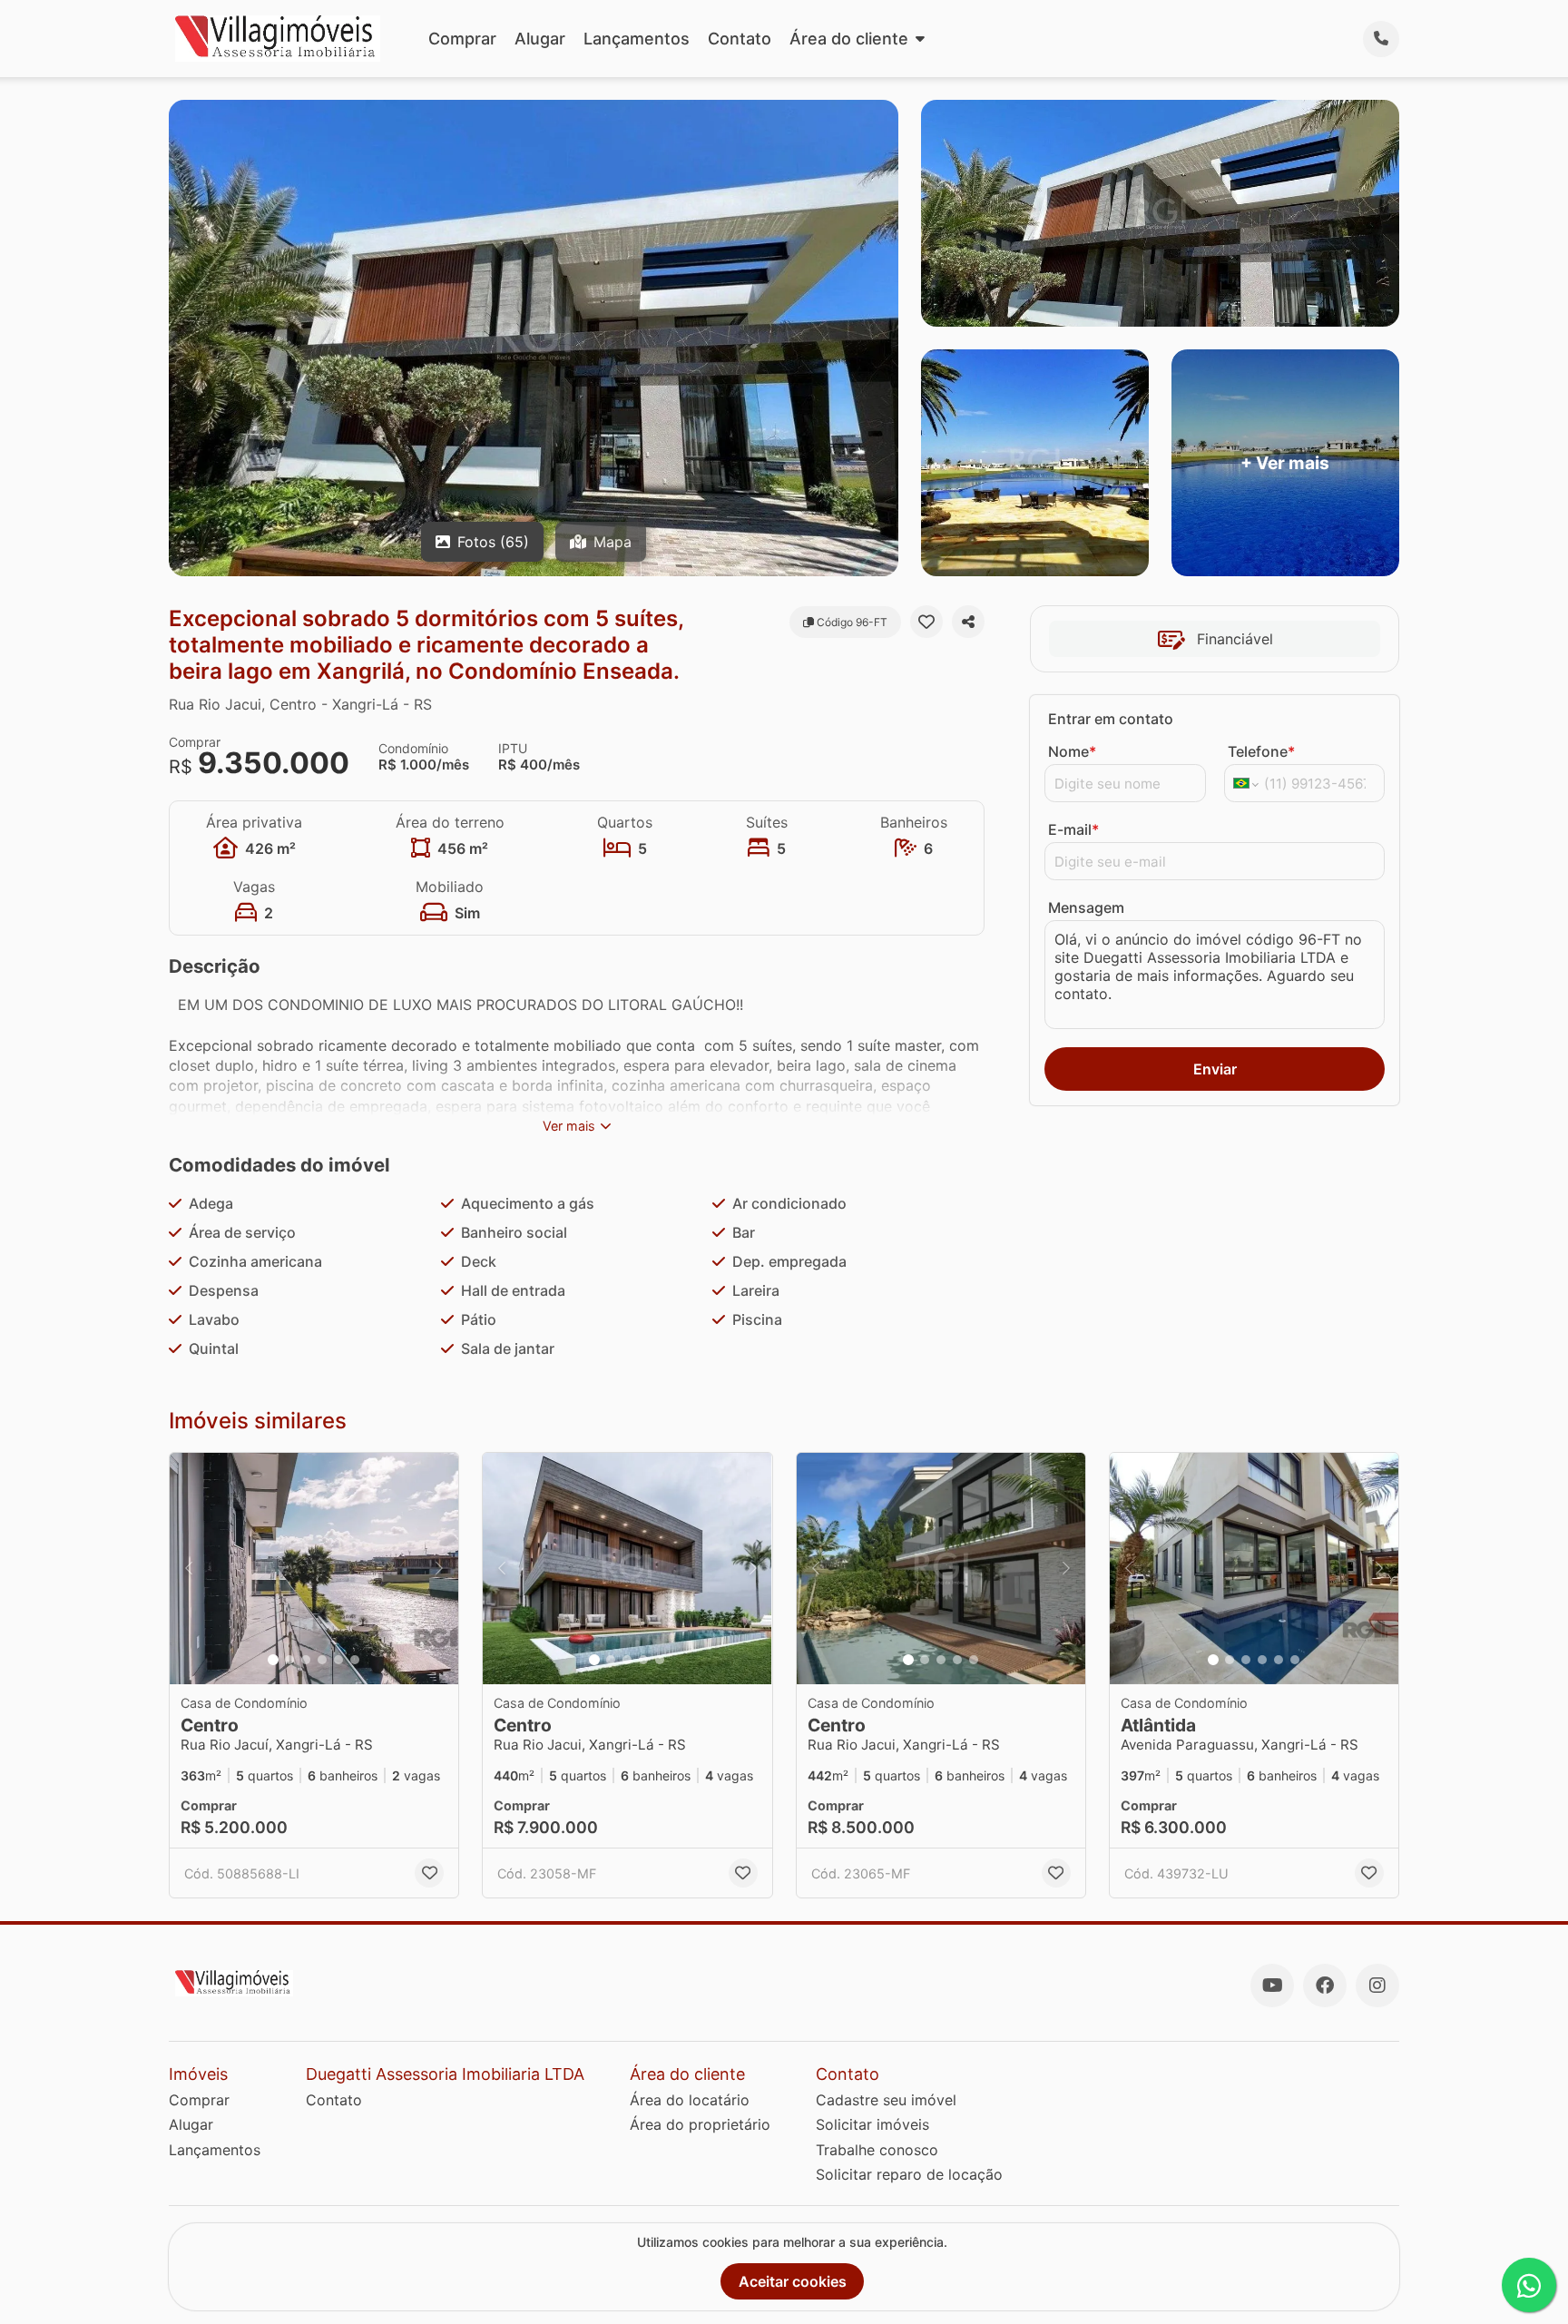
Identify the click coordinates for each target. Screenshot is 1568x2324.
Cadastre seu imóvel (886, 2100)
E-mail (1073, 829)
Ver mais (569, 1126)
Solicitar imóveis (872, 2124)
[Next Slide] (439, 1569)
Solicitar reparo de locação (909, 2174)
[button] (314, 1569)
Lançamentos (637, 39)
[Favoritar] (926, 622)
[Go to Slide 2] (289, 1660)
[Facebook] (1325, 1986)
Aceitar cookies (793, 2281)
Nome (1072, 751)
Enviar (1215, 1069)
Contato (740, 39)
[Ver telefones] (1381, 39)
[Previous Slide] (189, 1569)
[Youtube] (1272, 1986)
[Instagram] (1377, 1986)
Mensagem (1086, 907)
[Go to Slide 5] (338, 1660)
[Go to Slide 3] (306, 1660)
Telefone (1261, 751)
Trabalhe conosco (877, 2150)
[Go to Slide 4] (322, 1660)
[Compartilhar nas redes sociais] (968, 622)
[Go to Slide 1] (273, 1660)
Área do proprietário (700, 2124)
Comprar (462, 39)
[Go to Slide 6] (355, 1660)
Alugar (540, 39)
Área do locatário (690, 2100)
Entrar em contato (1111, 719)
